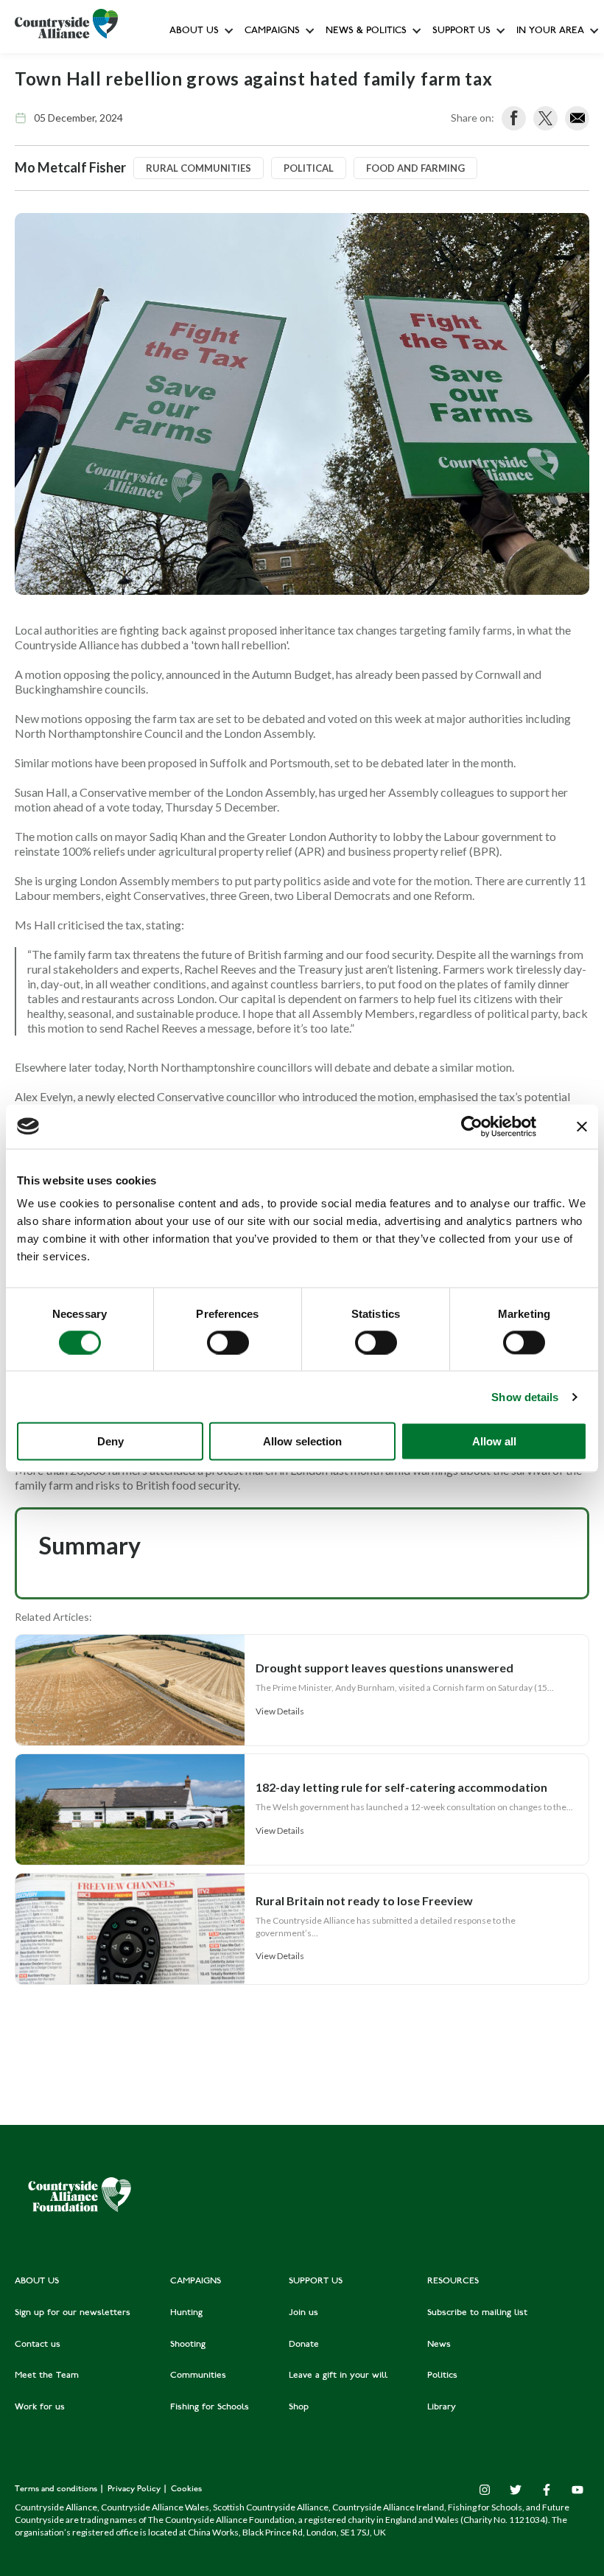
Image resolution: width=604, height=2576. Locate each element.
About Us (194, 31)
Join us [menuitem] (303, 2313)
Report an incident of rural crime (351, 261)
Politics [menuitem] (442, 2376)
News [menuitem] (439, 2345)
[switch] (228, 1342)
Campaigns (272, 31)
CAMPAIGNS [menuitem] (196, 2281)
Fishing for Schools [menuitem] (210, 2407)
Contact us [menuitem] (38, 2345)
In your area (550, 31)
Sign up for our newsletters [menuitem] (73, 2313)
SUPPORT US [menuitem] (316, 2281)
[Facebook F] (547, 2490)
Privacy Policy (135, 2489)
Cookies (186, 2489)
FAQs (185, 96)
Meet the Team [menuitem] (47, 2376)
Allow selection (302, 1441)
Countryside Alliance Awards (308, 327)
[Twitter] (516, 2490)
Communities (274, 228)
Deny (110, 1441)
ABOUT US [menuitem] (37, 2281)
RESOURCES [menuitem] (453, 2281)
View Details (280, 1711)
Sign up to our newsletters (232, 63)
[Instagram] (485, 2490)
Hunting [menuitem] (186, 2313)
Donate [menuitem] (304, 2345)
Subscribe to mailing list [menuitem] (477, 2313)
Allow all (494, 1441)
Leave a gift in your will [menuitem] (338, 2376)
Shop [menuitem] (299, 2407)
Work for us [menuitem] (40, 2407)
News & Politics (366, 31)
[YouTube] (577, 2490)
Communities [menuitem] (198, 2376)
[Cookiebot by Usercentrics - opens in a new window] (472, 1126)
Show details (525, 1396)
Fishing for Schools (287, 294)
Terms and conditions (57, 2489)
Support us (461, 31)
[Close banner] (582, 1126)
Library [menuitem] (442, 2407)
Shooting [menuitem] (188, 2345)
